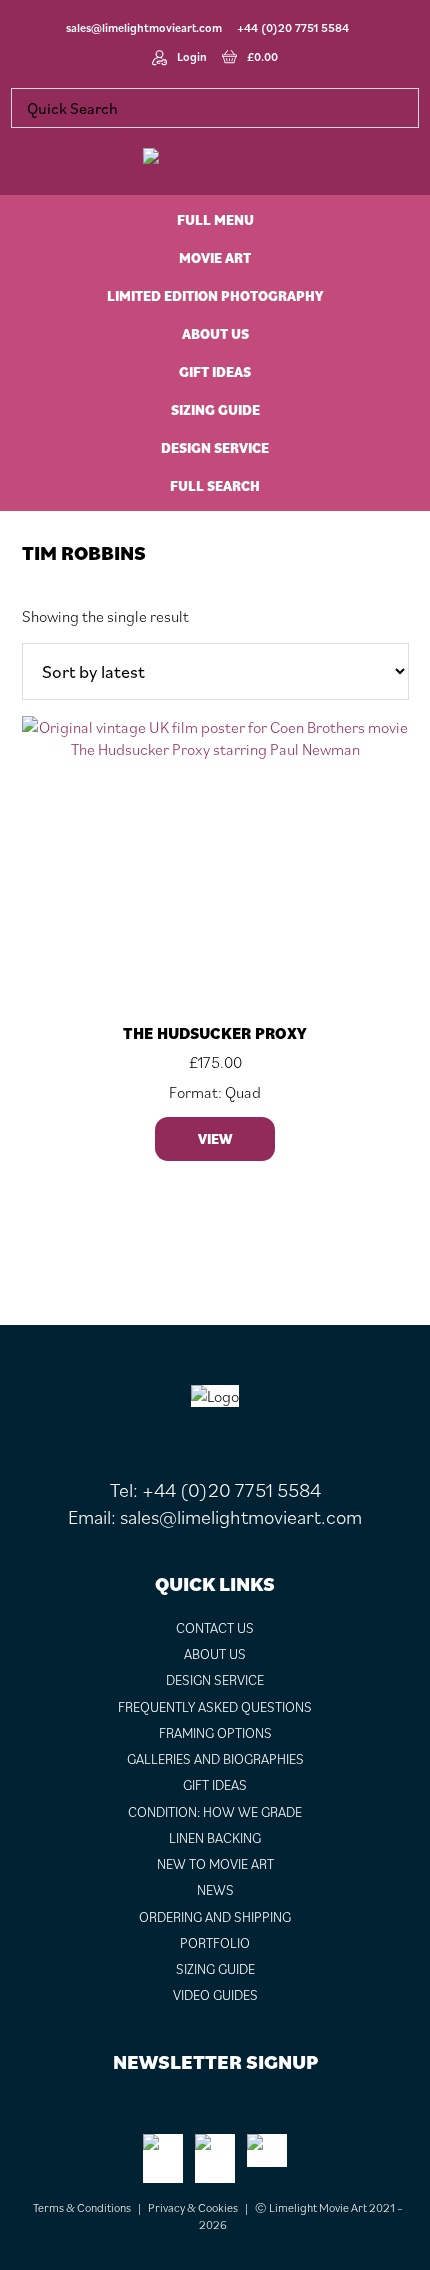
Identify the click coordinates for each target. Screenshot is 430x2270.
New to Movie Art (215, 1864)
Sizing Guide (215, 1969)
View (215, 1139)
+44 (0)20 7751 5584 (293, 27)
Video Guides (215, 1995)
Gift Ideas (215, 1785)
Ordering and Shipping (215, 1917)
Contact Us (215, 1628)
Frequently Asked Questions (215, 1707)
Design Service (215, 1680)
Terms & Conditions (82, 2207)
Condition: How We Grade (215, 1812)
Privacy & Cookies (193, 2207)
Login (192, 56)
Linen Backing (215, 1838)
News (215, 1890)
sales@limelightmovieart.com (144, 27)
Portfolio (215, 1943)
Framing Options (215, 1733)
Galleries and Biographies (215, 1759)
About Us (215, 1654)
